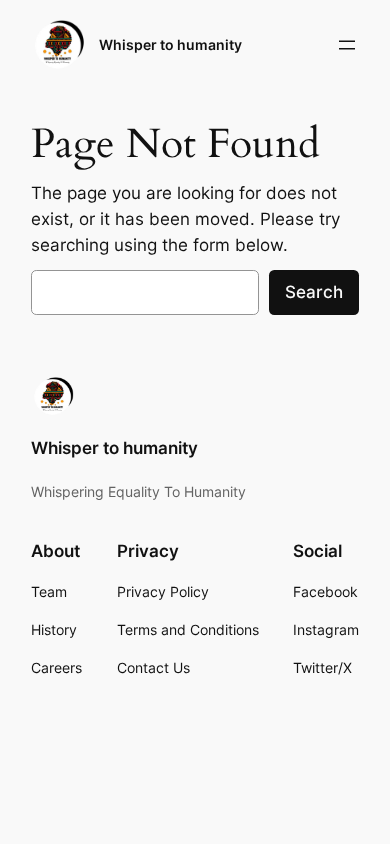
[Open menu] (347, 45)
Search (314, 292)
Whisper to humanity (170, 44)
